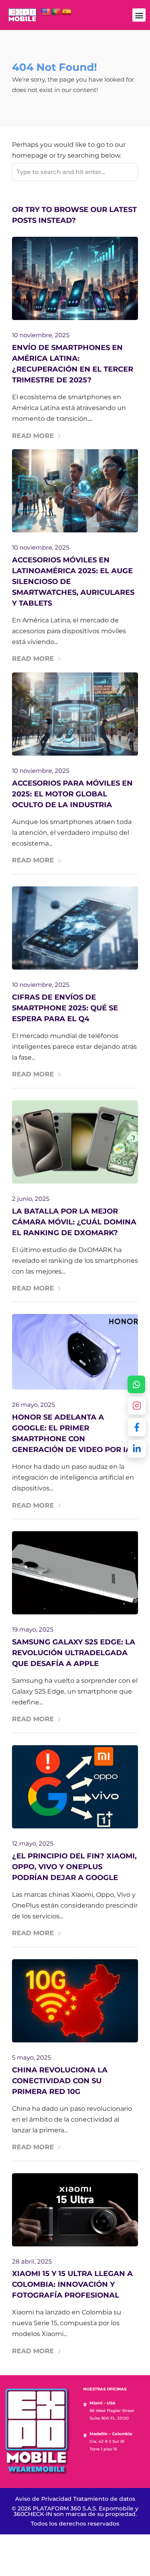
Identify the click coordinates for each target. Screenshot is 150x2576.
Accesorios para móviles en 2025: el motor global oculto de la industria (72, 794)
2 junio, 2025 (31, 1199)
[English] (46, 12)
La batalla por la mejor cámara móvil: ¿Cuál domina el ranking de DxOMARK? (74, 1222)
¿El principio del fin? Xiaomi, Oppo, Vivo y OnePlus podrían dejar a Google (74, 1867)
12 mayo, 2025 (33, 1843)
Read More (33, 436)
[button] (139, 15)
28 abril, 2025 (32, 2261)
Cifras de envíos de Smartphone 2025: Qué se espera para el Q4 (65, 1008)
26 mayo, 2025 (33, 1405)
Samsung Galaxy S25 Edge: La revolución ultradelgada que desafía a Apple (74, 1653)
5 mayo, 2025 (31, 2057)
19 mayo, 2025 (33, 1629)
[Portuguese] (56, 12)
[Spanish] (67, 12)
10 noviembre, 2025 (41, 335)
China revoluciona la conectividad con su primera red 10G (60, 2081)
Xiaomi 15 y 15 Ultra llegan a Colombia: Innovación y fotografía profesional (72, 2284)
